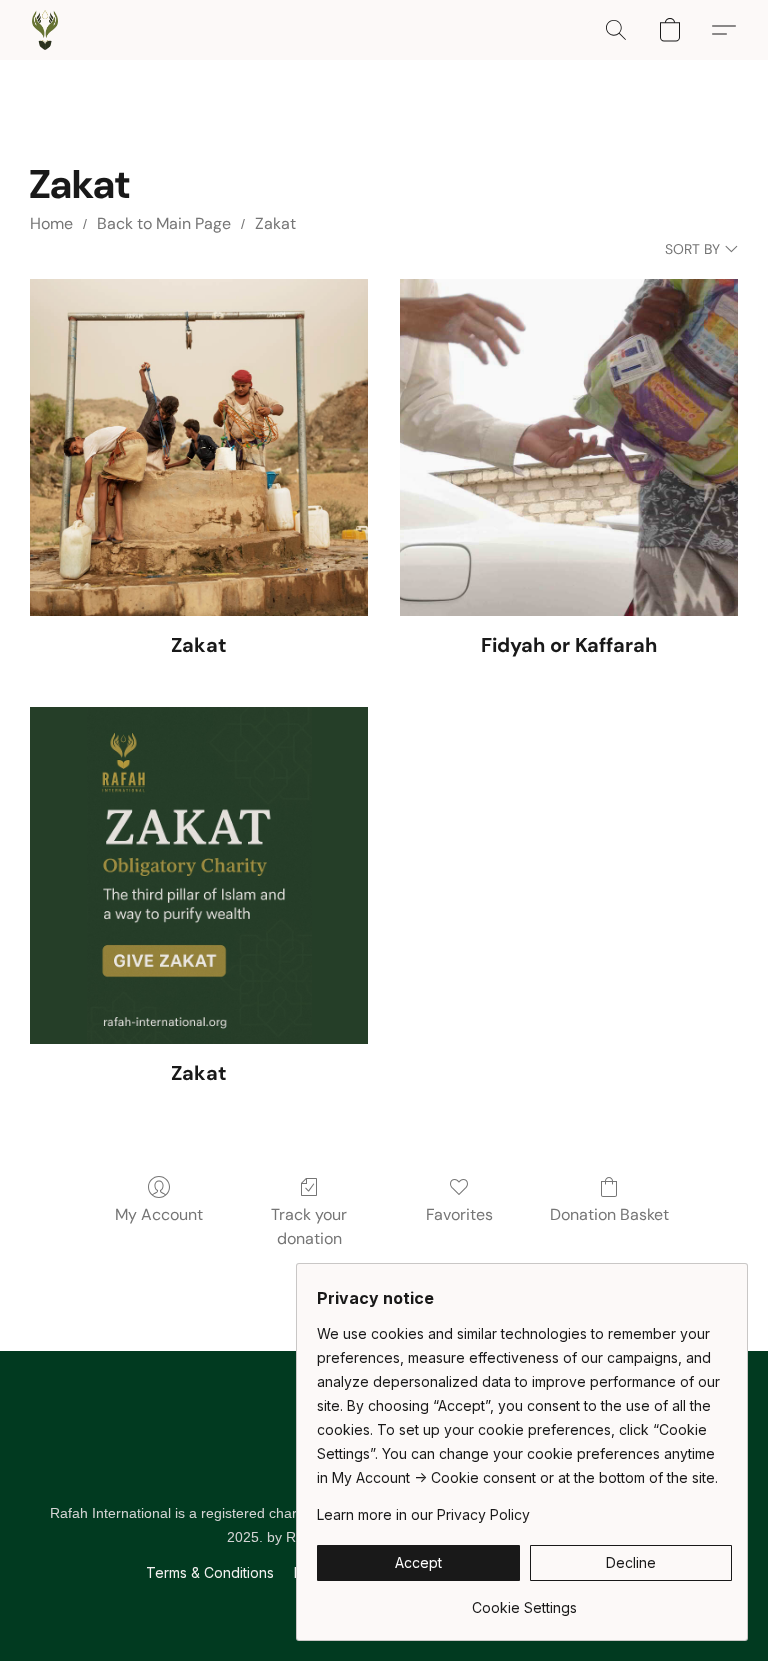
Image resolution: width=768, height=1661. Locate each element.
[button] (45, 30)
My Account (159, 1214)
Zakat (275, 223)
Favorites (459, 1214)
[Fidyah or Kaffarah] (569, 448)
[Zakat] (199, 448)
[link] (524, 1600)
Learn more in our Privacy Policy (423, 1514)
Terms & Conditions (210, 1572)
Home (51, 223)
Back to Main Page (164, 223)
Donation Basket (609, 1214)
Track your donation (309, 1226)
